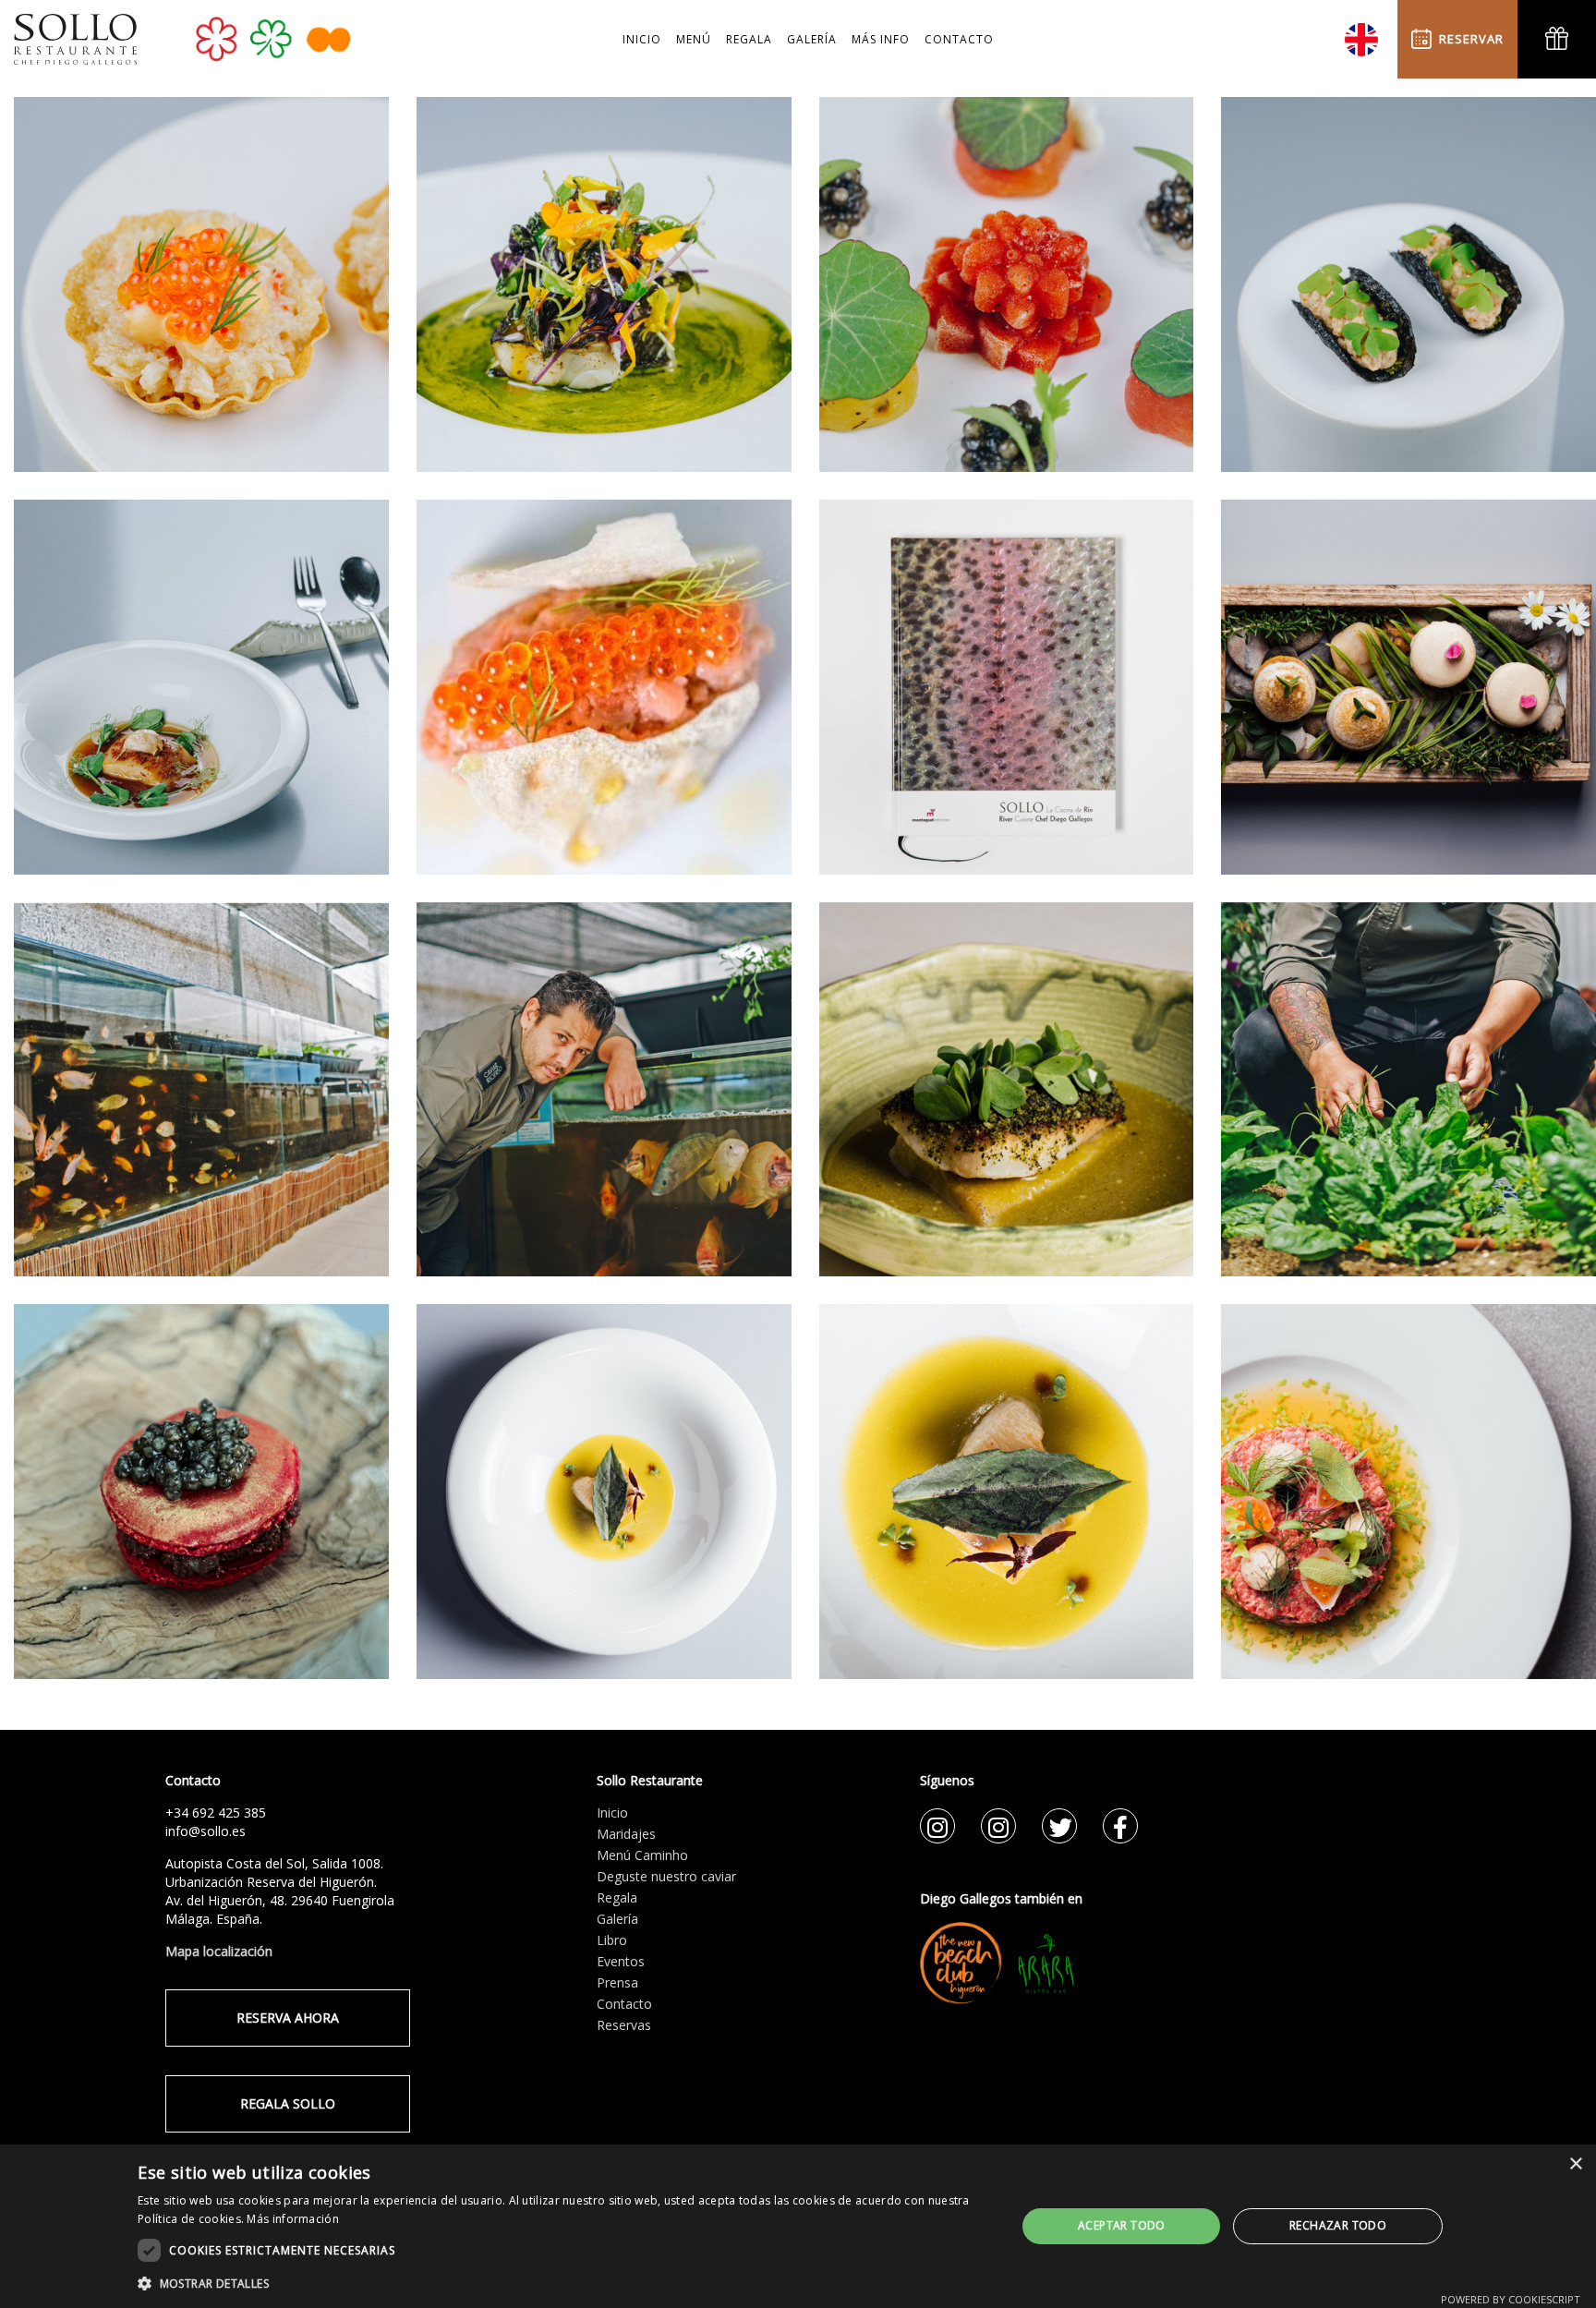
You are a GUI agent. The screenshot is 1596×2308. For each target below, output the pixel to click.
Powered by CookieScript (1511, 2299)
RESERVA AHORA (288, 2018)
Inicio (612, 1813)
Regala (617, 1897)
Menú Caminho (642, 1855)
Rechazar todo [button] (1338, 2225)
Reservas (624, 2025)
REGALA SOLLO (288, 2103)
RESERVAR (1468, 39)
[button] (564, 2283)
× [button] (1575, 2164)
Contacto (624, 2004)
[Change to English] (1361, 33)
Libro (612, 1940)
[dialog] (798, 2226)
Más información (293, 2219)
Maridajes (626, 1834)
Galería (617, 1919)
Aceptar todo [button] (1122, 2225)
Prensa (617, 1982)
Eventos (621, 1961)
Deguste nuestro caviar (666, 1876)
